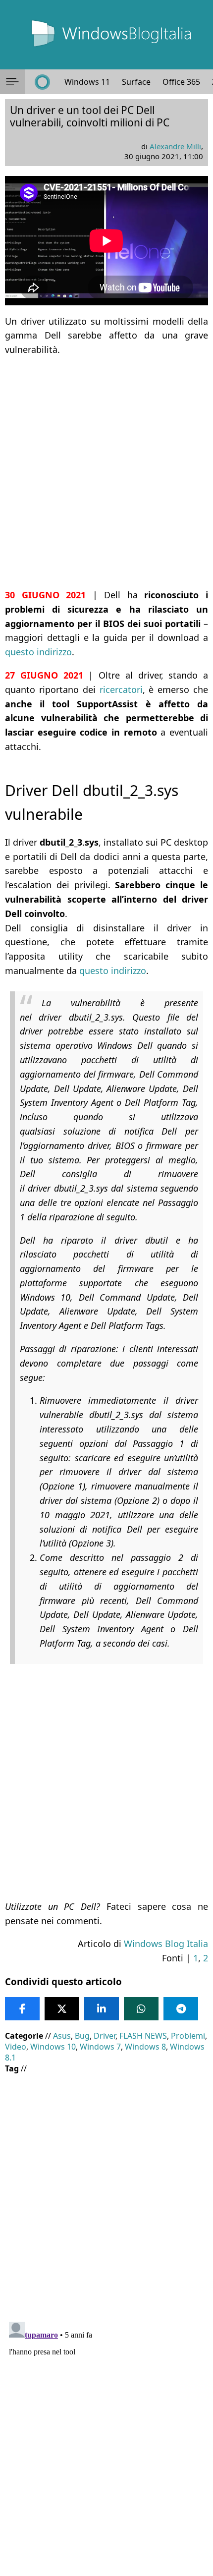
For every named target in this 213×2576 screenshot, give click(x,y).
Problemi (188, 2036)
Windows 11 (87, 82)
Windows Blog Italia (166, 1944)
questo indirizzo (38, 652)
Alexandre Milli (175, 146)
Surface (136, 82)
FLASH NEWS (143, 2036)
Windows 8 (145, 2047)
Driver (105, 2036)
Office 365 (181, 82)
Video (16, 2047)
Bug (82, 2036)
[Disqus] (106, 2442)
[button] (12, 82)
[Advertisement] (106, 472)
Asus (62, 2036)
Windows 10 (53, 2047)
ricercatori (121, 689)
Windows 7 (100, 2047)
